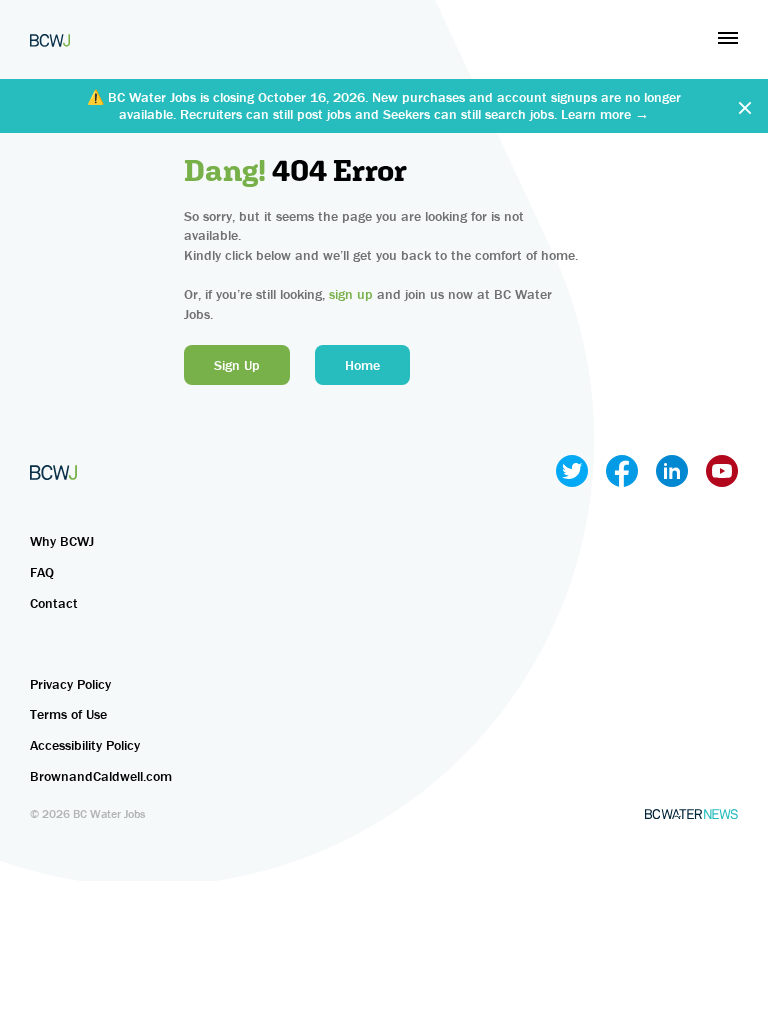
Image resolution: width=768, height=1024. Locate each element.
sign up (351, 294)
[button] (728, 38)
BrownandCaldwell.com (101, 776)
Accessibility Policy (85, 745)
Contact (54, 603)
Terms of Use (68, 714)
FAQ (42, 572)
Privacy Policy (70, 684)
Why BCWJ (62, 541)
